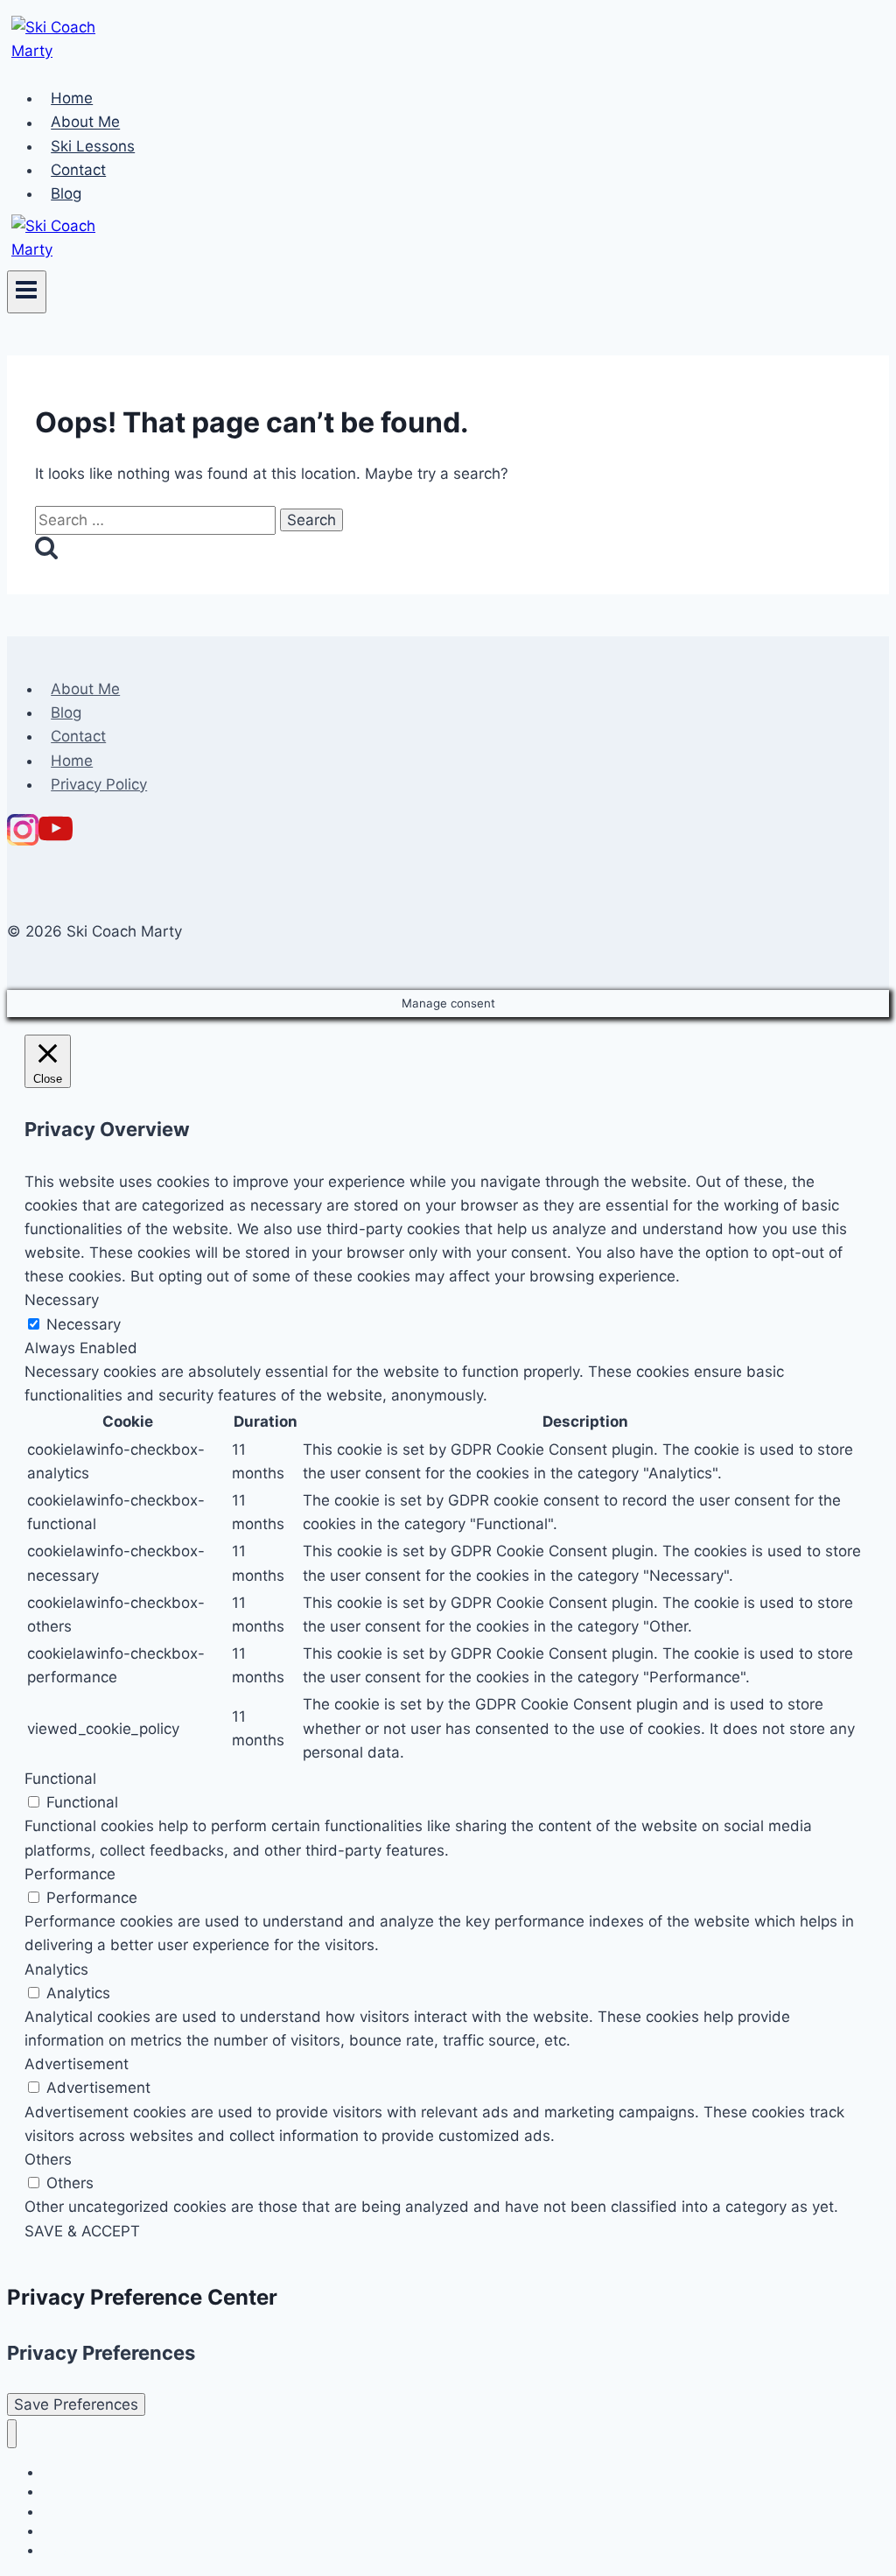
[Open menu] (27, 291)
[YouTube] (56, 840)
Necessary (84, 1324)
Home (72, 98)
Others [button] (48, 2159)
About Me (85, 123)
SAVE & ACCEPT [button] (82, 2231)
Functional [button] (60, 1779)
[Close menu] (12, 2434)
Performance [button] (70, 1874)
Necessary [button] (62, 1300)
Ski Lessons (93, 146)
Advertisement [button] (77, 2064)
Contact (78, 170)
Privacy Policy (99, 784)
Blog (66, 193)
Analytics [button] (56, 1969)
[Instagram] (23, 840)
